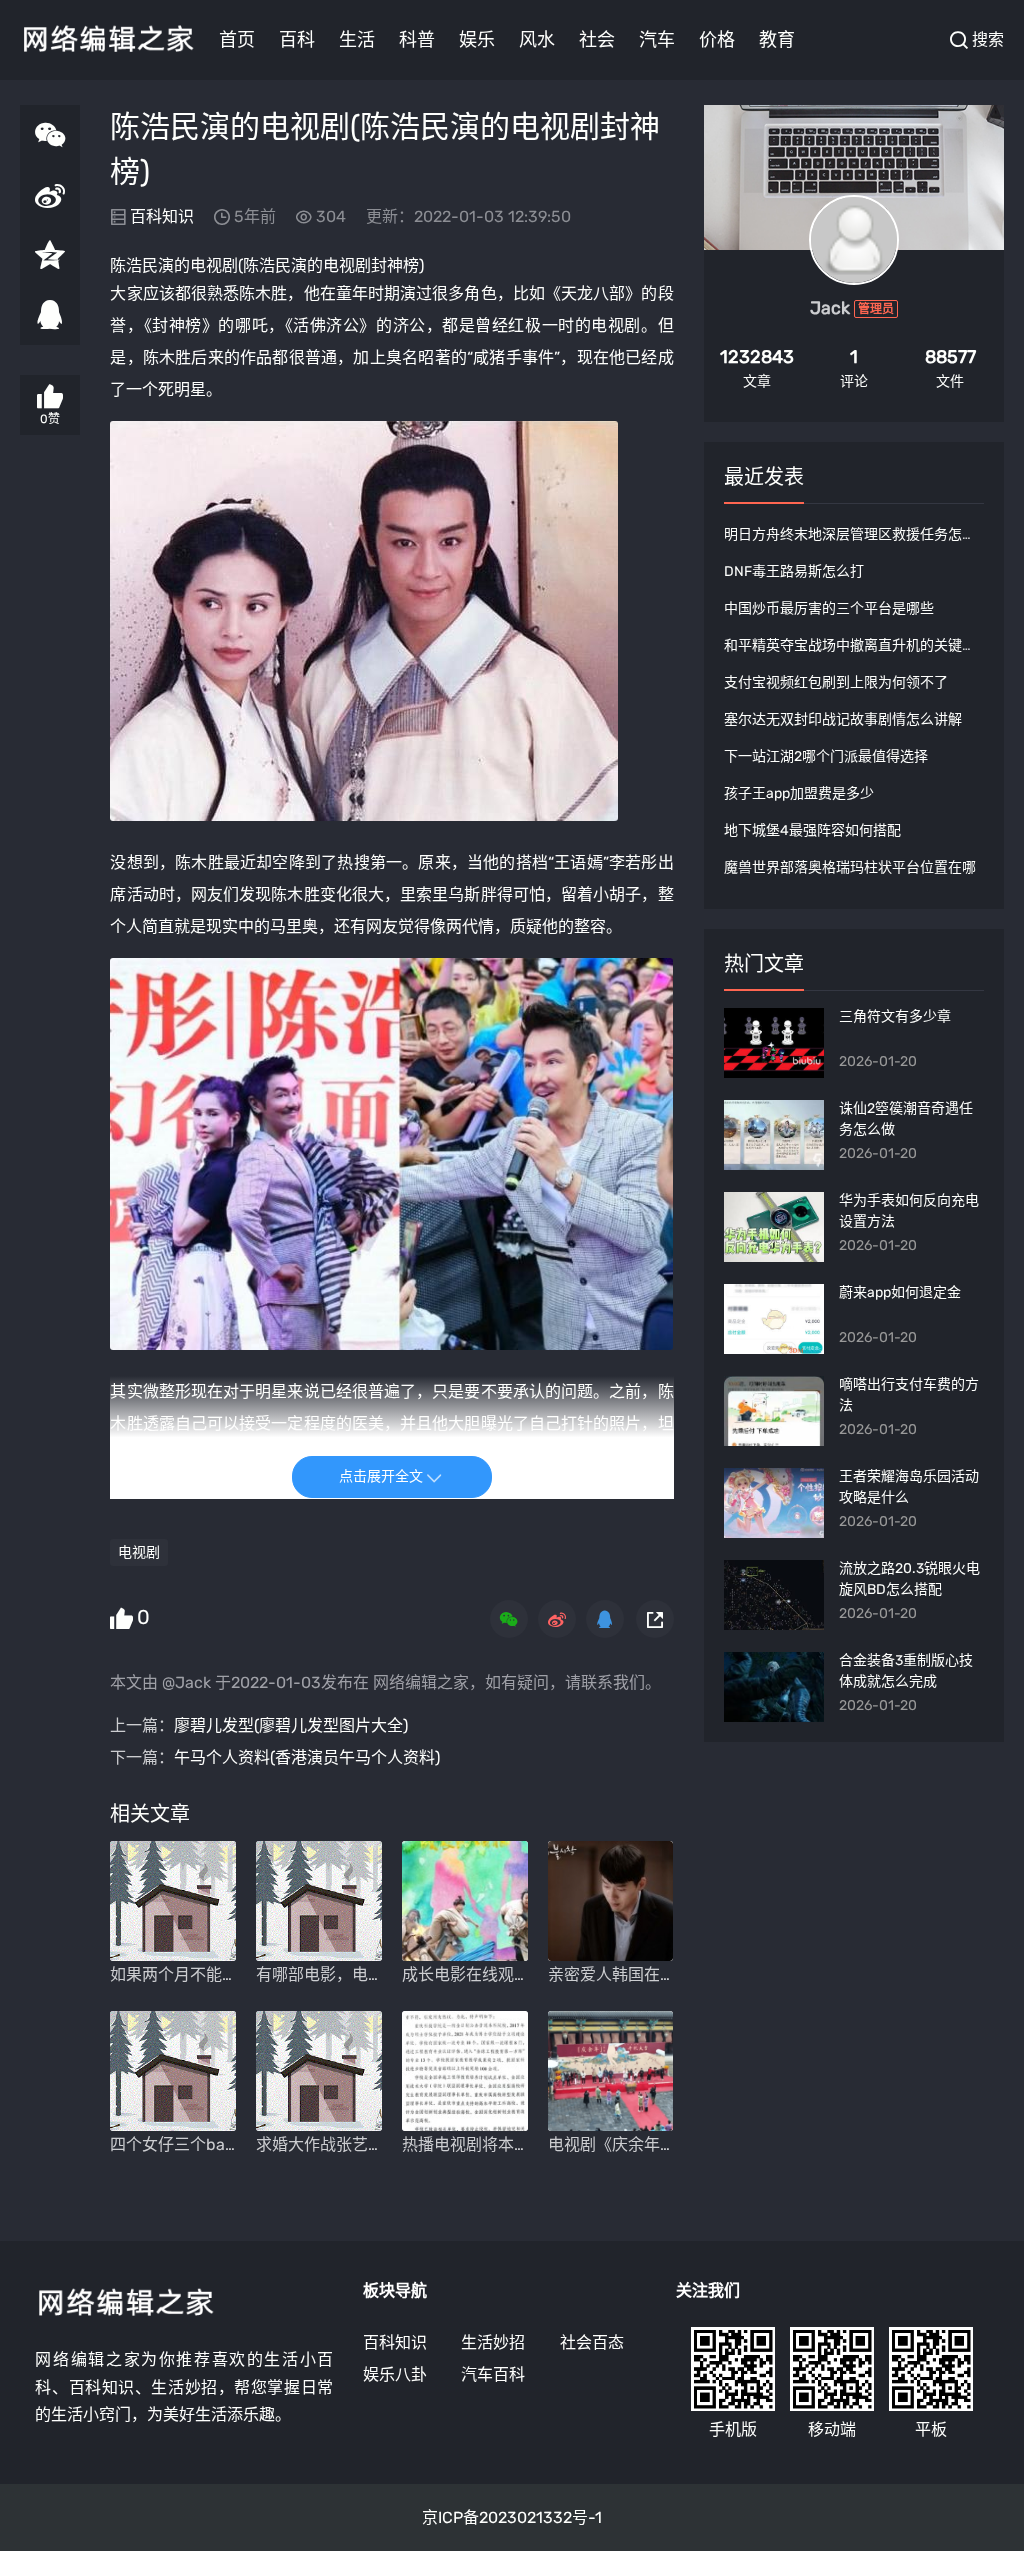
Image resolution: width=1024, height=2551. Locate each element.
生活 (357, 40)
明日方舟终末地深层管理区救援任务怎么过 (857, 534)
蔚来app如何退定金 (900, 1292)
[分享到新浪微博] (50, 195)
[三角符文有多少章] (774, 1043)
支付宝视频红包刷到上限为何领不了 (836, 682)
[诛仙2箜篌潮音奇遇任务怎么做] (774, 1135)
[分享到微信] (50, 135)
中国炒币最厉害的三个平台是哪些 (829, 608)
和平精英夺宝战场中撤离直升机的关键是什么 (864, 645)
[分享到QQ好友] (50, 315)
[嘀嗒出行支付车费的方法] (774, 1411)
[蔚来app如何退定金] (774, 1319)
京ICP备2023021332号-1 (512, 2517)
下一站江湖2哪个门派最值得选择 (826, 756)
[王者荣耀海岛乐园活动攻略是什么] (774, 1503)
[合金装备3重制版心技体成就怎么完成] (774, 1687)
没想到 (134, 862)
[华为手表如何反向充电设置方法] (774, 1227)
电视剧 (214, 265)
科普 (417, 40)
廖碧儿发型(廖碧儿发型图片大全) (291, 1725)
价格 (717, 40)
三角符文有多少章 (895, 1016)
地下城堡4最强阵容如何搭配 (812, 830)
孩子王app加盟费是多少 (799, 793)
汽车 (657, 40)
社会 (597, 40)
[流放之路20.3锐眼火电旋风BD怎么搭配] (774, 1595)
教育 (777, 40)
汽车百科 (493, 2374)
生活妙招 (493, 2342)
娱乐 (477, 40)
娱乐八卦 (395, 2374)
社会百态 (592, 2342)
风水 (537, 40)
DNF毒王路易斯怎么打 (794, 571)
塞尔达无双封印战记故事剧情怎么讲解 (843, 719)
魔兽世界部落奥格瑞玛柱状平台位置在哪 (850, 867)
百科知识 (162, 216)
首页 (237, 40)
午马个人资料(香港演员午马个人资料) (307, 1757)
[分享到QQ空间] (50, 255)
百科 (297, 40)
